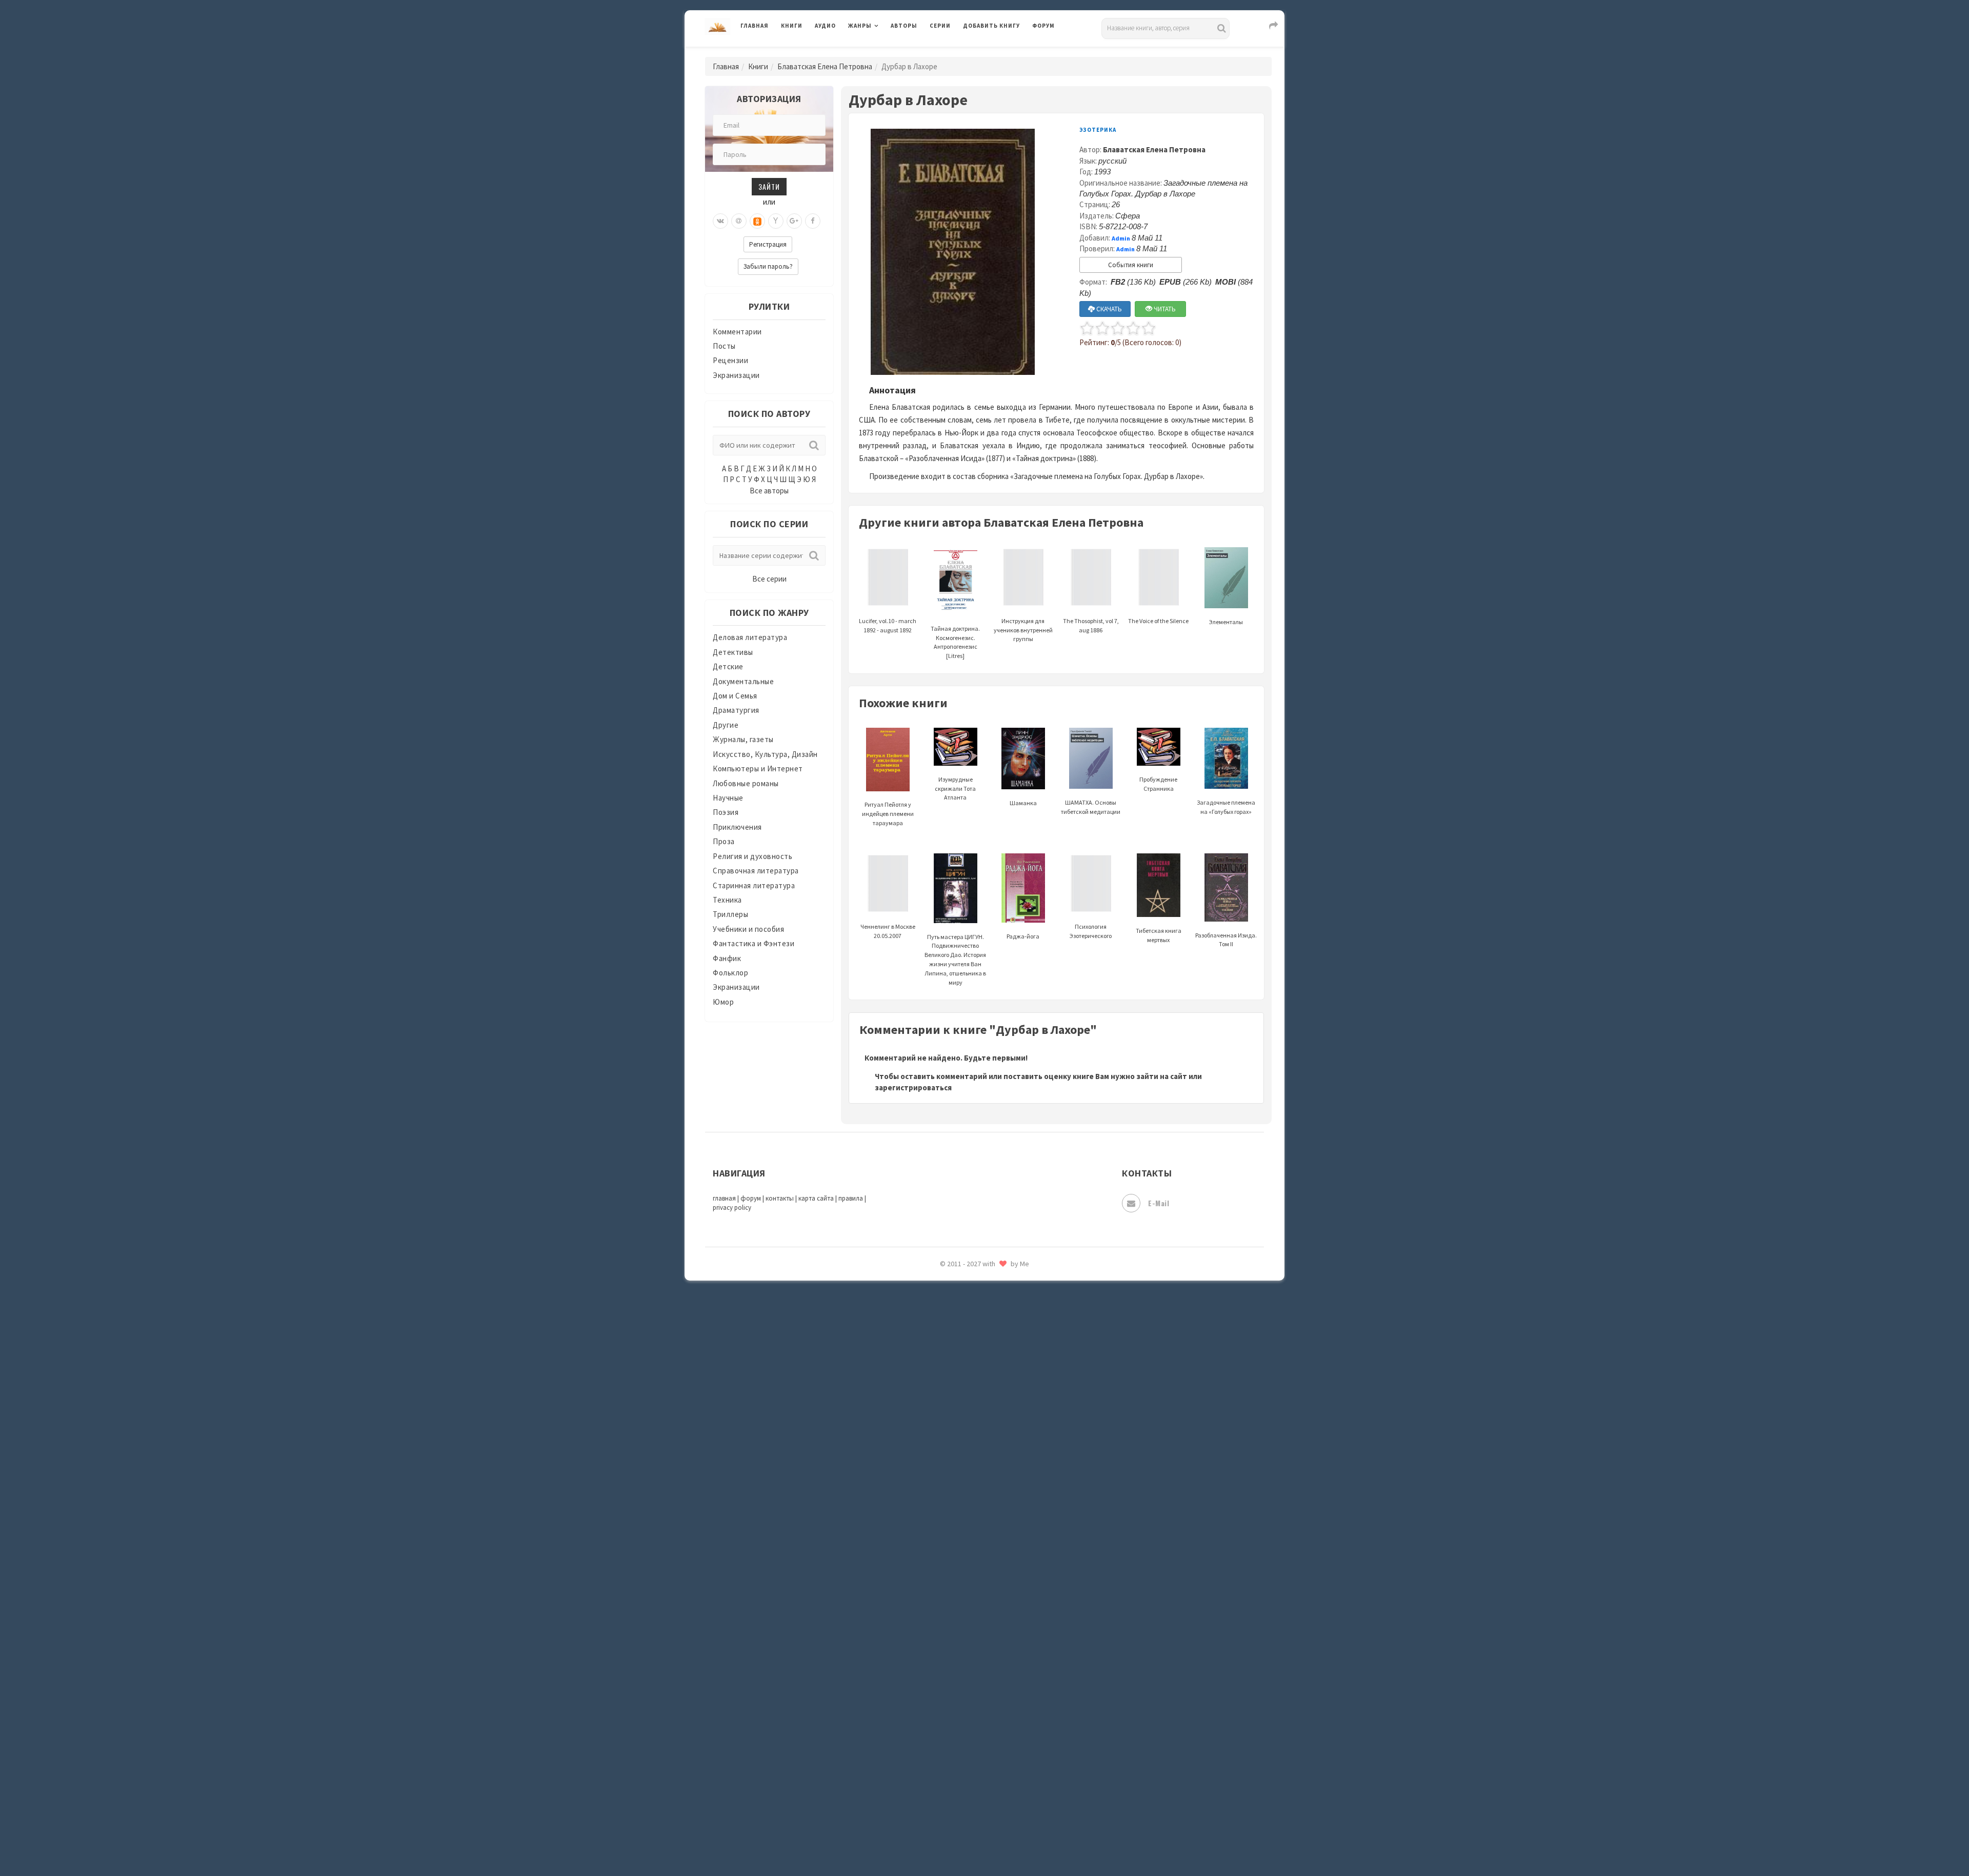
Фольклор (730, 973)
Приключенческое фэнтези (1013, 1405)
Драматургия (736, 710)
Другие (726, 725)
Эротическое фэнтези (1003, 1818)
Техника (727, 900)
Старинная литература (754, 885)
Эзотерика (1098, 130)
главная (724, 1198)
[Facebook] (813, 221)
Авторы (904, 26)
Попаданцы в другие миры (1011, 1360)
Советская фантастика (1005, 1520)
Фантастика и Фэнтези (754, 943)
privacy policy (732, 1208)
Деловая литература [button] (884, 52)
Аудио (825, 26)
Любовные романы (746, 783)
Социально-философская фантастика (1032, 1566)
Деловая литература (1000, 52)
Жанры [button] (860, 26)
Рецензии (730, 360)
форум (751, 1198)
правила (851, 1198)
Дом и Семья (735, 696)
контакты (780, 1198)
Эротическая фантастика (1009, 1795)
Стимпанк (982, 1589)
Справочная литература (756, 871)
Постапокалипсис (997, 1383)
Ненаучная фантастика (1005, 1291)
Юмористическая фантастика (1017, 1841)
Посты (724, 346)
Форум (1043, 26)
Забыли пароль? (768, 266)
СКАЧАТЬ (1108, 309)
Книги (792, 26)
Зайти (769, 186)
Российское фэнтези (1001, 1451)
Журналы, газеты (743, 739)
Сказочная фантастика (1005, 1474)
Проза (724, 841)
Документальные (743, 681)
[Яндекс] (776, 221)
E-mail (1159, 1203)
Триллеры (730, 914)
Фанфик (727, 958)
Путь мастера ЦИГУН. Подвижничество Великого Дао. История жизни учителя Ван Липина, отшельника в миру (955, 960)
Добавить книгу (991, 26)
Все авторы (769, 491)
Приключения (737, 827)
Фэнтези (979, 1704)
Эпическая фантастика (1005, 1749)
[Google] (794, 221)
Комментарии (737, 332)
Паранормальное (993, 1314)
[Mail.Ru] (739, 221)
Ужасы (975, 1658)
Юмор (723, 1002)
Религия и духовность (752, 856)
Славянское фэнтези (1001, 1497)
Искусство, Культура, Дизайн (765, 754)
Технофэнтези (990, 1635)
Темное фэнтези (993, 1612)
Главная (755, 26)
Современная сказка (1000, 1543)
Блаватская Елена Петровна (825, 66)
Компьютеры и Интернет (758, 769)
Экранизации (736, 375)
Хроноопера (985, 1726)
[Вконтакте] (720, 221)
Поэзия (726, 812)
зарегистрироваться (913, 1087)
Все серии (769, 579)
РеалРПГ (978, 1428)
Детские (728, 666)
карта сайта (816, 1198)
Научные (728, 798)
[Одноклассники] (757, 221)
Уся (970, 1681)
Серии (940, 26)
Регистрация (768, 244)
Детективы (733, 652)
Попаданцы (985, 1336)
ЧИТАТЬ (1164, 309)
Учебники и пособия (748, 929)
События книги (1131, 265)
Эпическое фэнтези (999, 1772)
